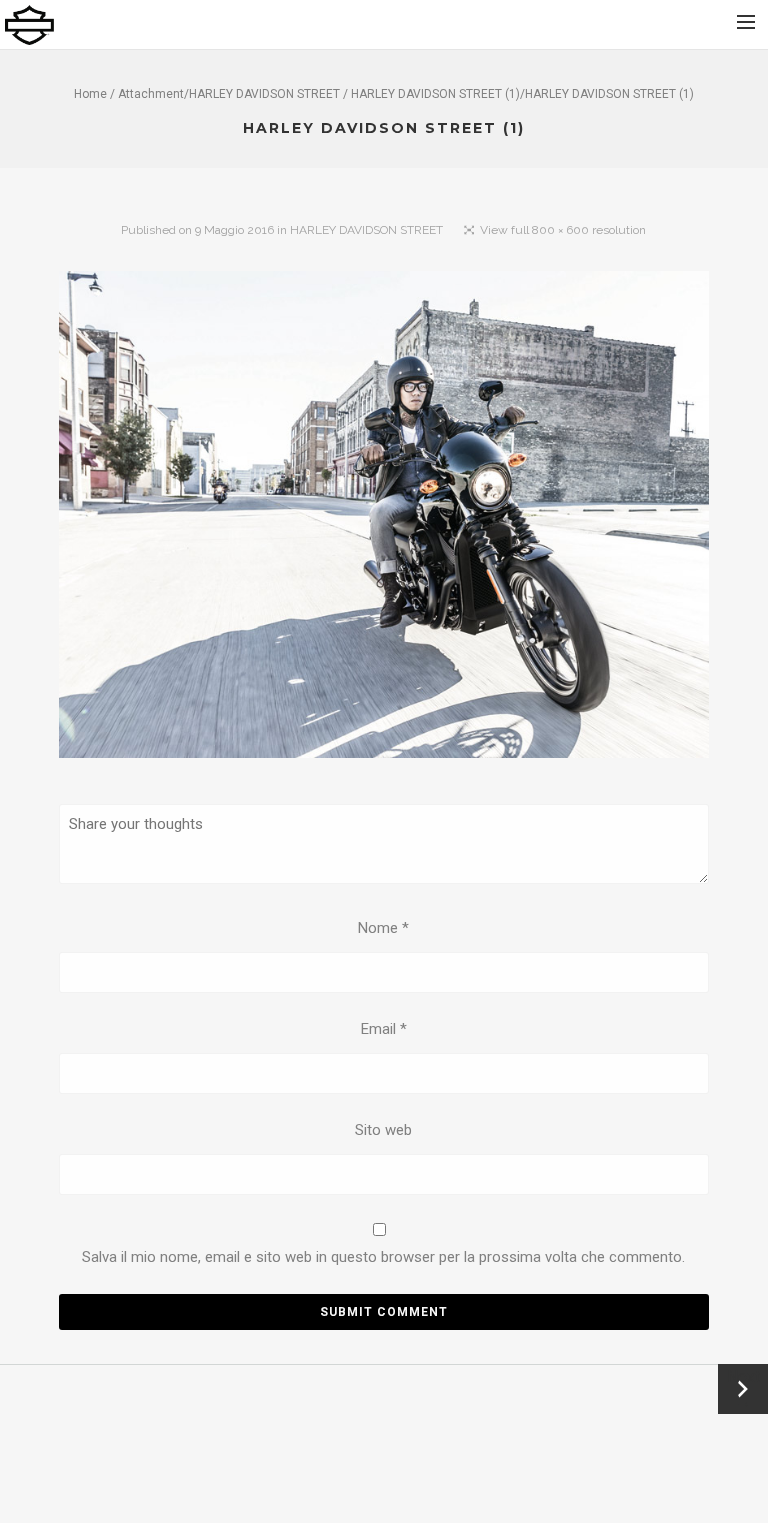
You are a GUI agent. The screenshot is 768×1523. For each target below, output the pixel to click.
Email (384, 1029)
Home (90, 94)
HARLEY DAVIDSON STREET (264, 94)
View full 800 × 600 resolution (563, 230)
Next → (743, 1389)
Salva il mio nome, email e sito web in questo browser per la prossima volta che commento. (383, 1257)
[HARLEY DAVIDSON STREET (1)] (384, 519)
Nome (383, 928)
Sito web (383, 1130)
